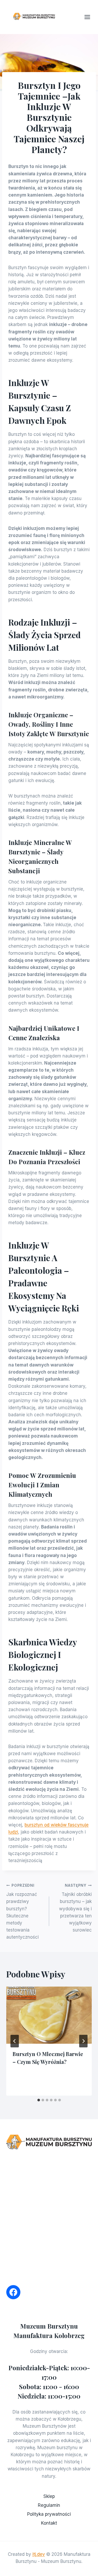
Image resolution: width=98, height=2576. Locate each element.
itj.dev (39, 2554)
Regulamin (49, 2505)
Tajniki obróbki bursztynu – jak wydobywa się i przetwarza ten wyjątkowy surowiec (75, 1908)
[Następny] (83, 2041)
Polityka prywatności (49, 2514)
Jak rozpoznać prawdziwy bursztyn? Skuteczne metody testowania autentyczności (22, 1912)
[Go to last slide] (15, 2041)
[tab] (39, 2100)
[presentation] (49, 2015)
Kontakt (49, 2523)
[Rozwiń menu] (90, 17)
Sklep (49, 2496)
